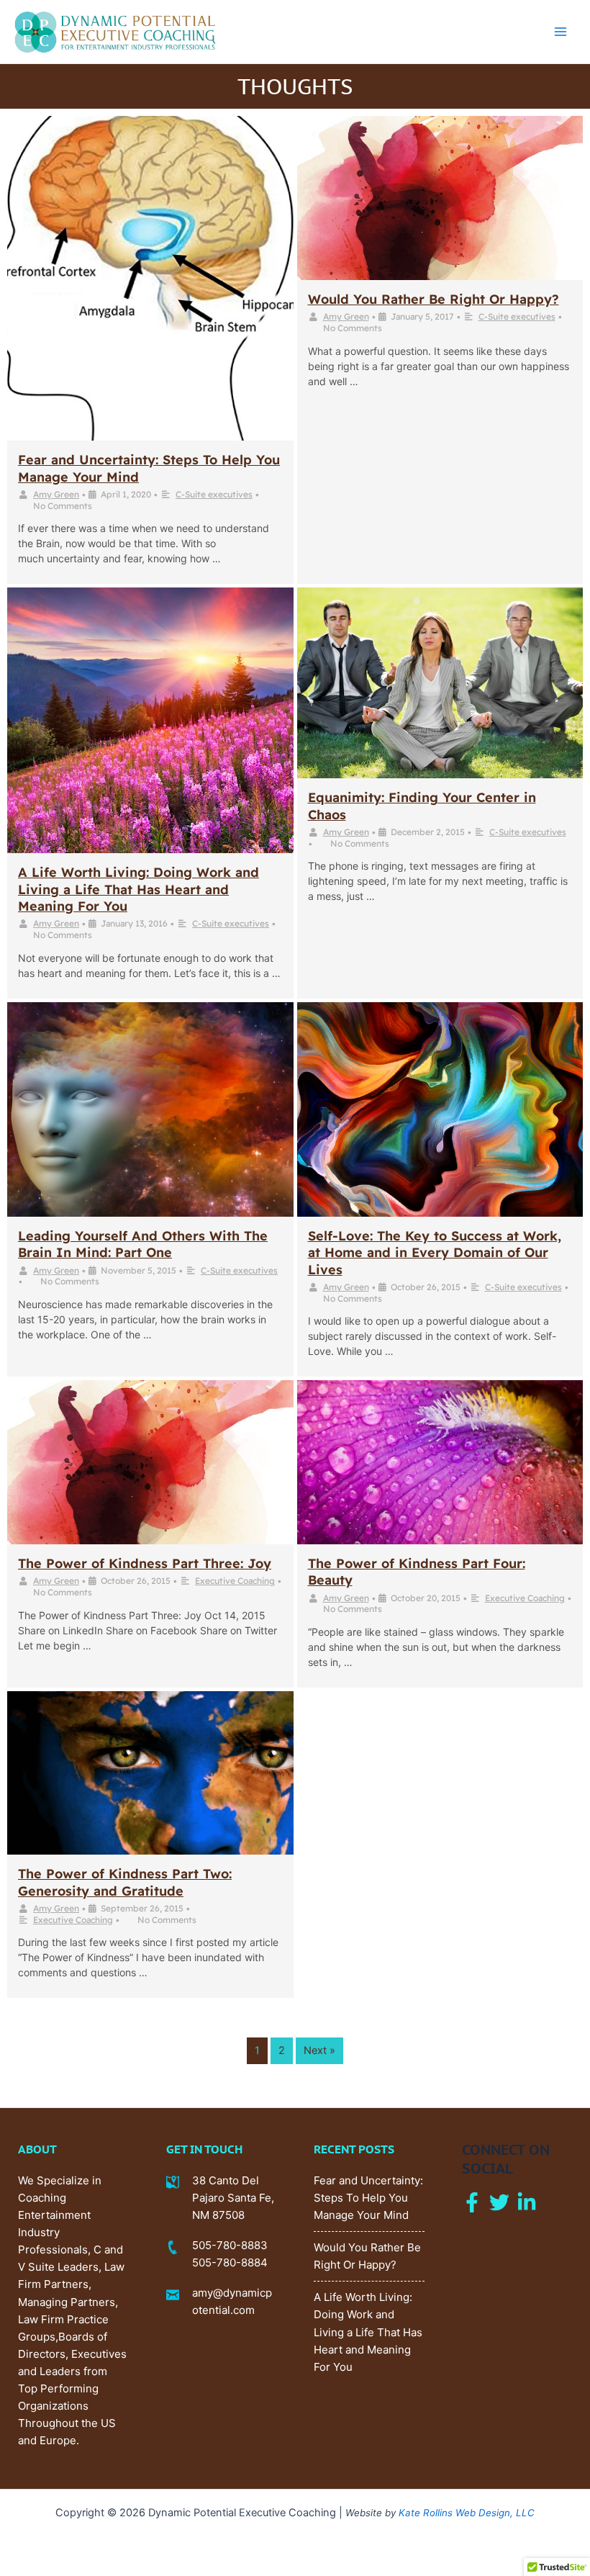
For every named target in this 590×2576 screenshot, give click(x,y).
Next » (319, 2050)
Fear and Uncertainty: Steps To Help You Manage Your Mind (368, 2198)
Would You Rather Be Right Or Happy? (434, 299)
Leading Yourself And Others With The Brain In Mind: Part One (143, 1244)
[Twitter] (499, 2202)
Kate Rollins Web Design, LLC (467, 2513)
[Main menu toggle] (560, 32)
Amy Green (56, 494)
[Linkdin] (527, 2202)
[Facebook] (472, 2202)
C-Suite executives (214, 494)
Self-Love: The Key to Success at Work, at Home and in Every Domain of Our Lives (435, 1253)
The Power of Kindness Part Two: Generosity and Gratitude (125, 1882)
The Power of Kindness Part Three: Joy (145, 1563)
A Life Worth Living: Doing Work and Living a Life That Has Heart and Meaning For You (139, 889)
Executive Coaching (235, 1581)
